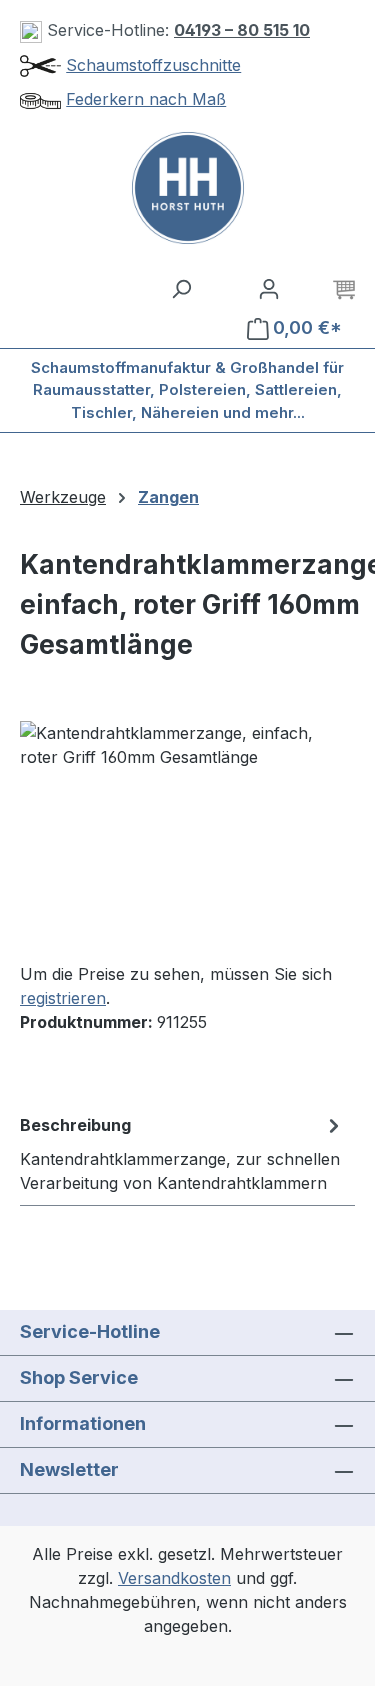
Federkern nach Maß (146, 99)
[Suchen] (181, 288)
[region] (187, 833)
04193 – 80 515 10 (242, 30)
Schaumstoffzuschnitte (153, 65)
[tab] (182, 1153)
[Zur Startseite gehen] (187, 188)
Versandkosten (174, 1578)
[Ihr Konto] (269, 288)
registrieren (63, 998)
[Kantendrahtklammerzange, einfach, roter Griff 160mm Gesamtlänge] (187, 833)
